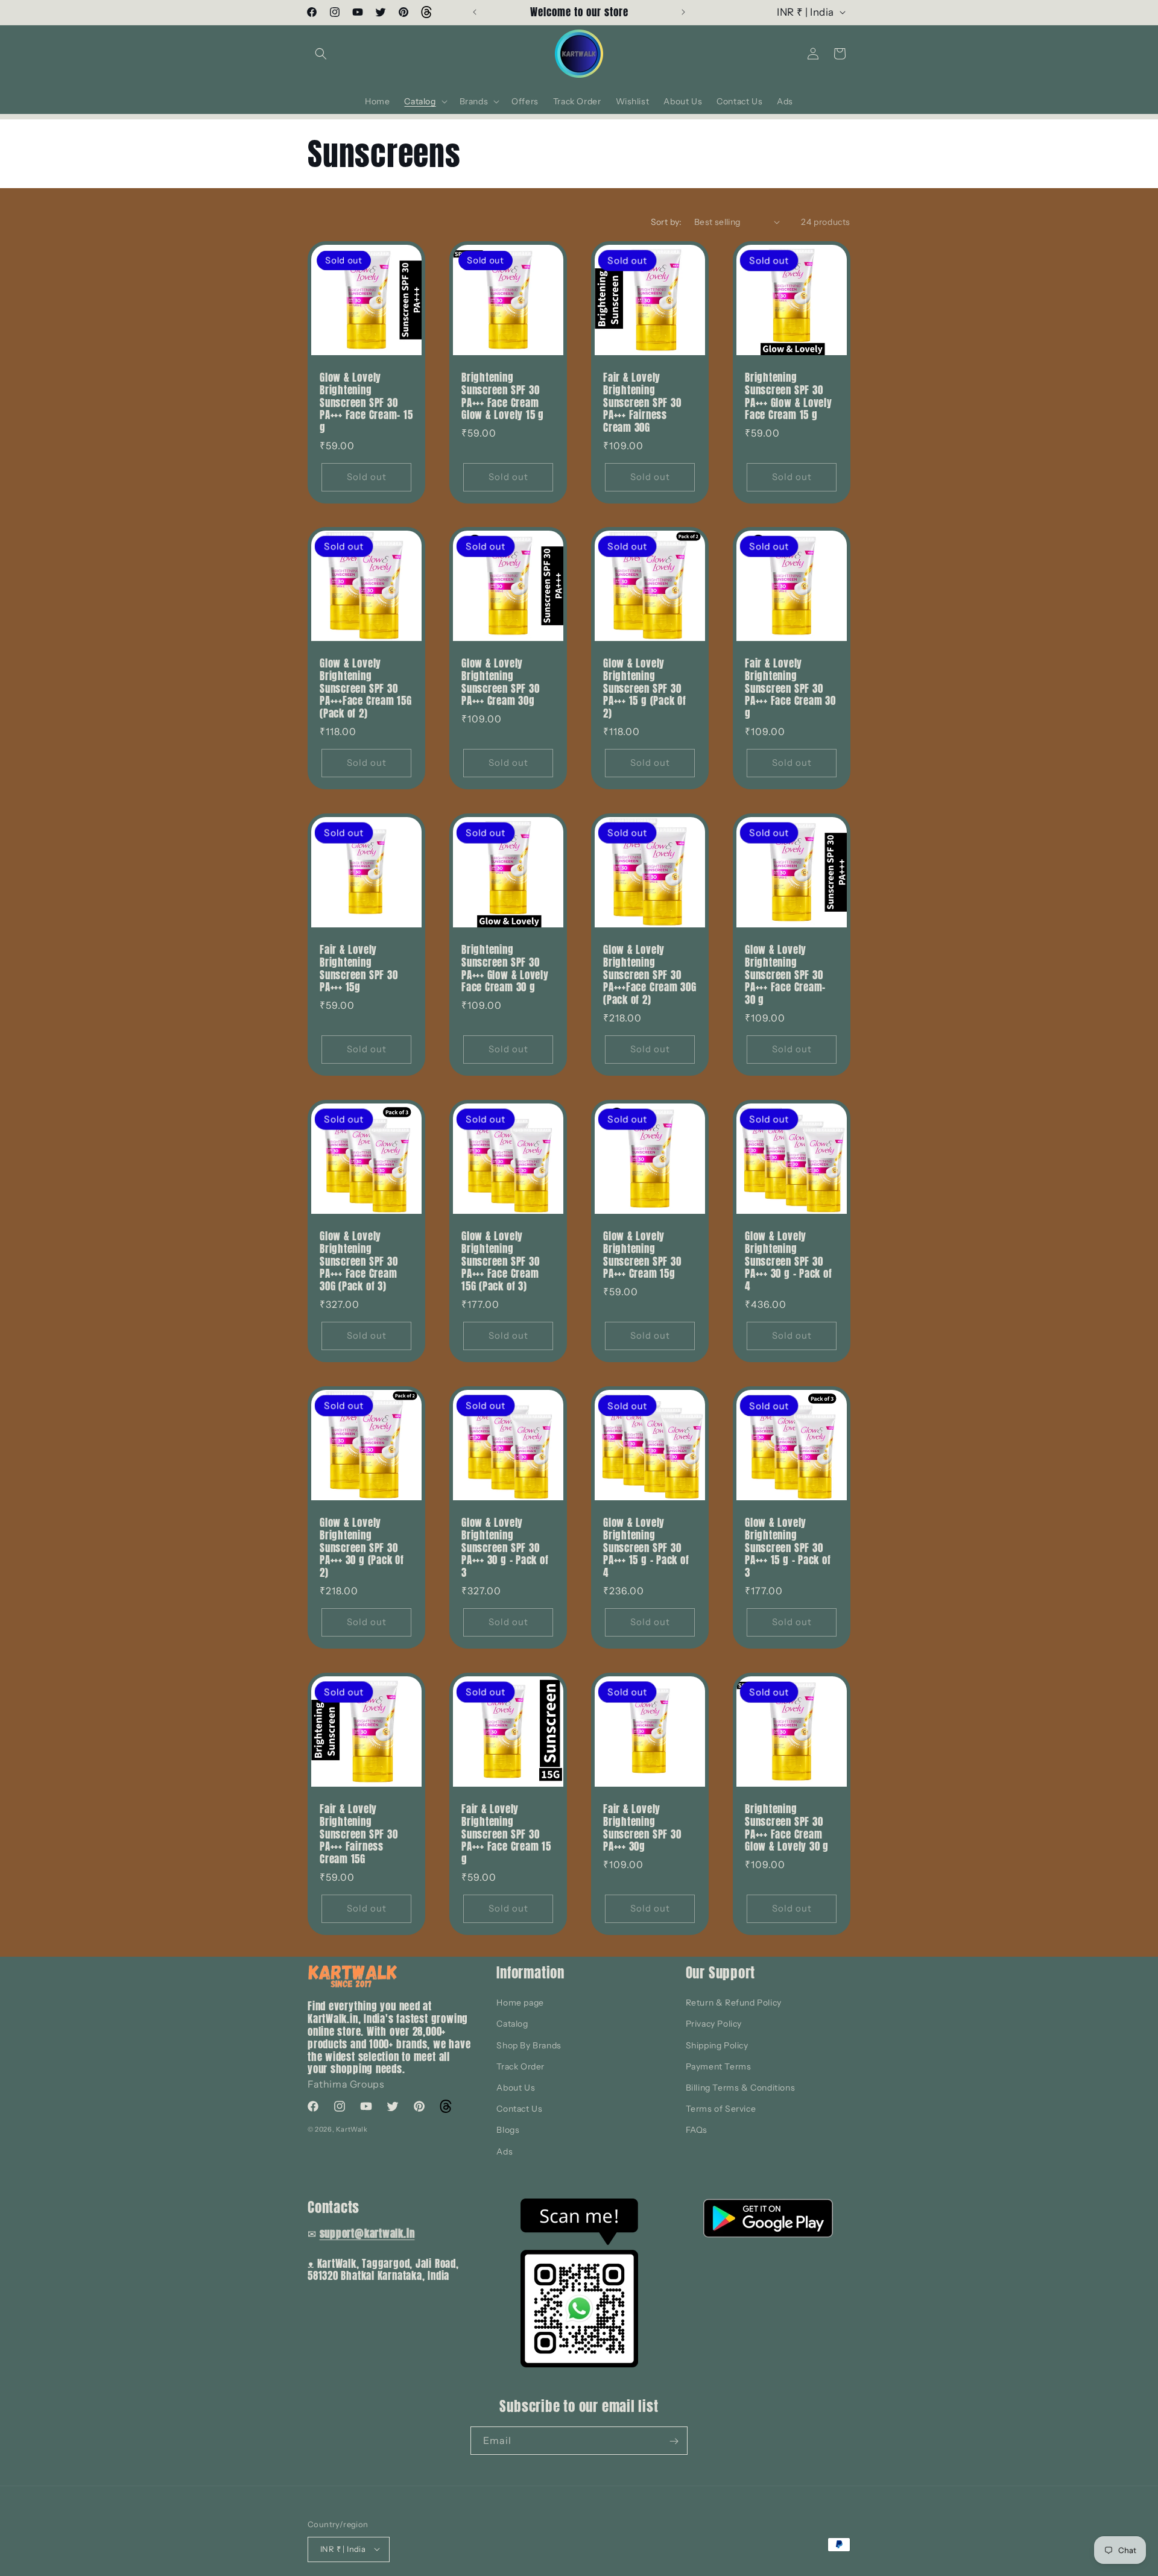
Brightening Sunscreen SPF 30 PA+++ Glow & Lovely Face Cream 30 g (505, 969)
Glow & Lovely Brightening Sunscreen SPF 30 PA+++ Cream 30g (500, 682)
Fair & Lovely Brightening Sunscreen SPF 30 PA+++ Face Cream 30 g (790, 689)
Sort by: (666, 222)
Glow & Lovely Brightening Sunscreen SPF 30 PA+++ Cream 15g (642, 1255)
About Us (516, 2088)
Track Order (520, 2066)
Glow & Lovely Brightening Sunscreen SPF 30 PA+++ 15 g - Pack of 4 (646, 1548)
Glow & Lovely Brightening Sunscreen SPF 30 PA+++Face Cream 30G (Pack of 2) (650, 975)
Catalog (512, 2024)
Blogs (508, 2130)
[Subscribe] (674, 2441)
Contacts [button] (334, 2207)
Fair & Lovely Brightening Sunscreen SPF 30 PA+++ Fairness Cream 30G (642, 403)
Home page (520, 2003)
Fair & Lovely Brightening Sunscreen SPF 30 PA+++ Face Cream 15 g (506, 1834)
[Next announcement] (683, 12)
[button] (321, 54)
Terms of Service (721, 2109)
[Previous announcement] (475, 12)
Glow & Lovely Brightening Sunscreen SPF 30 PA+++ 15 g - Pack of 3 (788, 1548)
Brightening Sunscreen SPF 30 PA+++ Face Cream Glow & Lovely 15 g (503, 396)
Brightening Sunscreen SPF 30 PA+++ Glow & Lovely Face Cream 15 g (789, 396)
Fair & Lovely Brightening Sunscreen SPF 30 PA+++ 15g (359, 969)
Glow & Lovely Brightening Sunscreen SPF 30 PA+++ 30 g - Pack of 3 (505, 1548)
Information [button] (530, 1973)
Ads (505, 2151)
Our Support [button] (721, 1973)
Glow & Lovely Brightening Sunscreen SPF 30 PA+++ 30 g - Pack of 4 (789, 1261)
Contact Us (519, 2109)
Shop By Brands (529, 2045)
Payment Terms (719, 2066)
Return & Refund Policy (734, 2003)
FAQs (697, 2130)
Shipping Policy (717, 2045)
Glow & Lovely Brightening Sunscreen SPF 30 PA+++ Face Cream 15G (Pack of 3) (500, 1261)
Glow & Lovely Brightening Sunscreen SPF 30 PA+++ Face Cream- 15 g (366, 403)
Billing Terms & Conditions (741, 2088)
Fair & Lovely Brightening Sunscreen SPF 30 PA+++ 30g (642, 1828)
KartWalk (352, 2129)
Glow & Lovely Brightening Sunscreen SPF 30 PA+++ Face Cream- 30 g (785, 975)
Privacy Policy (714, 2024)
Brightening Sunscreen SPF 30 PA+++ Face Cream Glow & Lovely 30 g (787, 1828)
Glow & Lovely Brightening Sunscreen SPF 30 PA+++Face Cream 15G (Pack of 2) (366, 689)
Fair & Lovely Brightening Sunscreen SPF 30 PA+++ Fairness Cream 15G (359, 1834)
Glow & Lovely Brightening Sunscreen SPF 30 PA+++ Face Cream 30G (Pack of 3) (359, 1261)
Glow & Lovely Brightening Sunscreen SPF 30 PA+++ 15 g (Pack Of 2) (645, 689)
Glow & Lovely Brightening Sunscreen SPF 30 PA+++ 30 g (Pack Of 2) (362, 1548)
